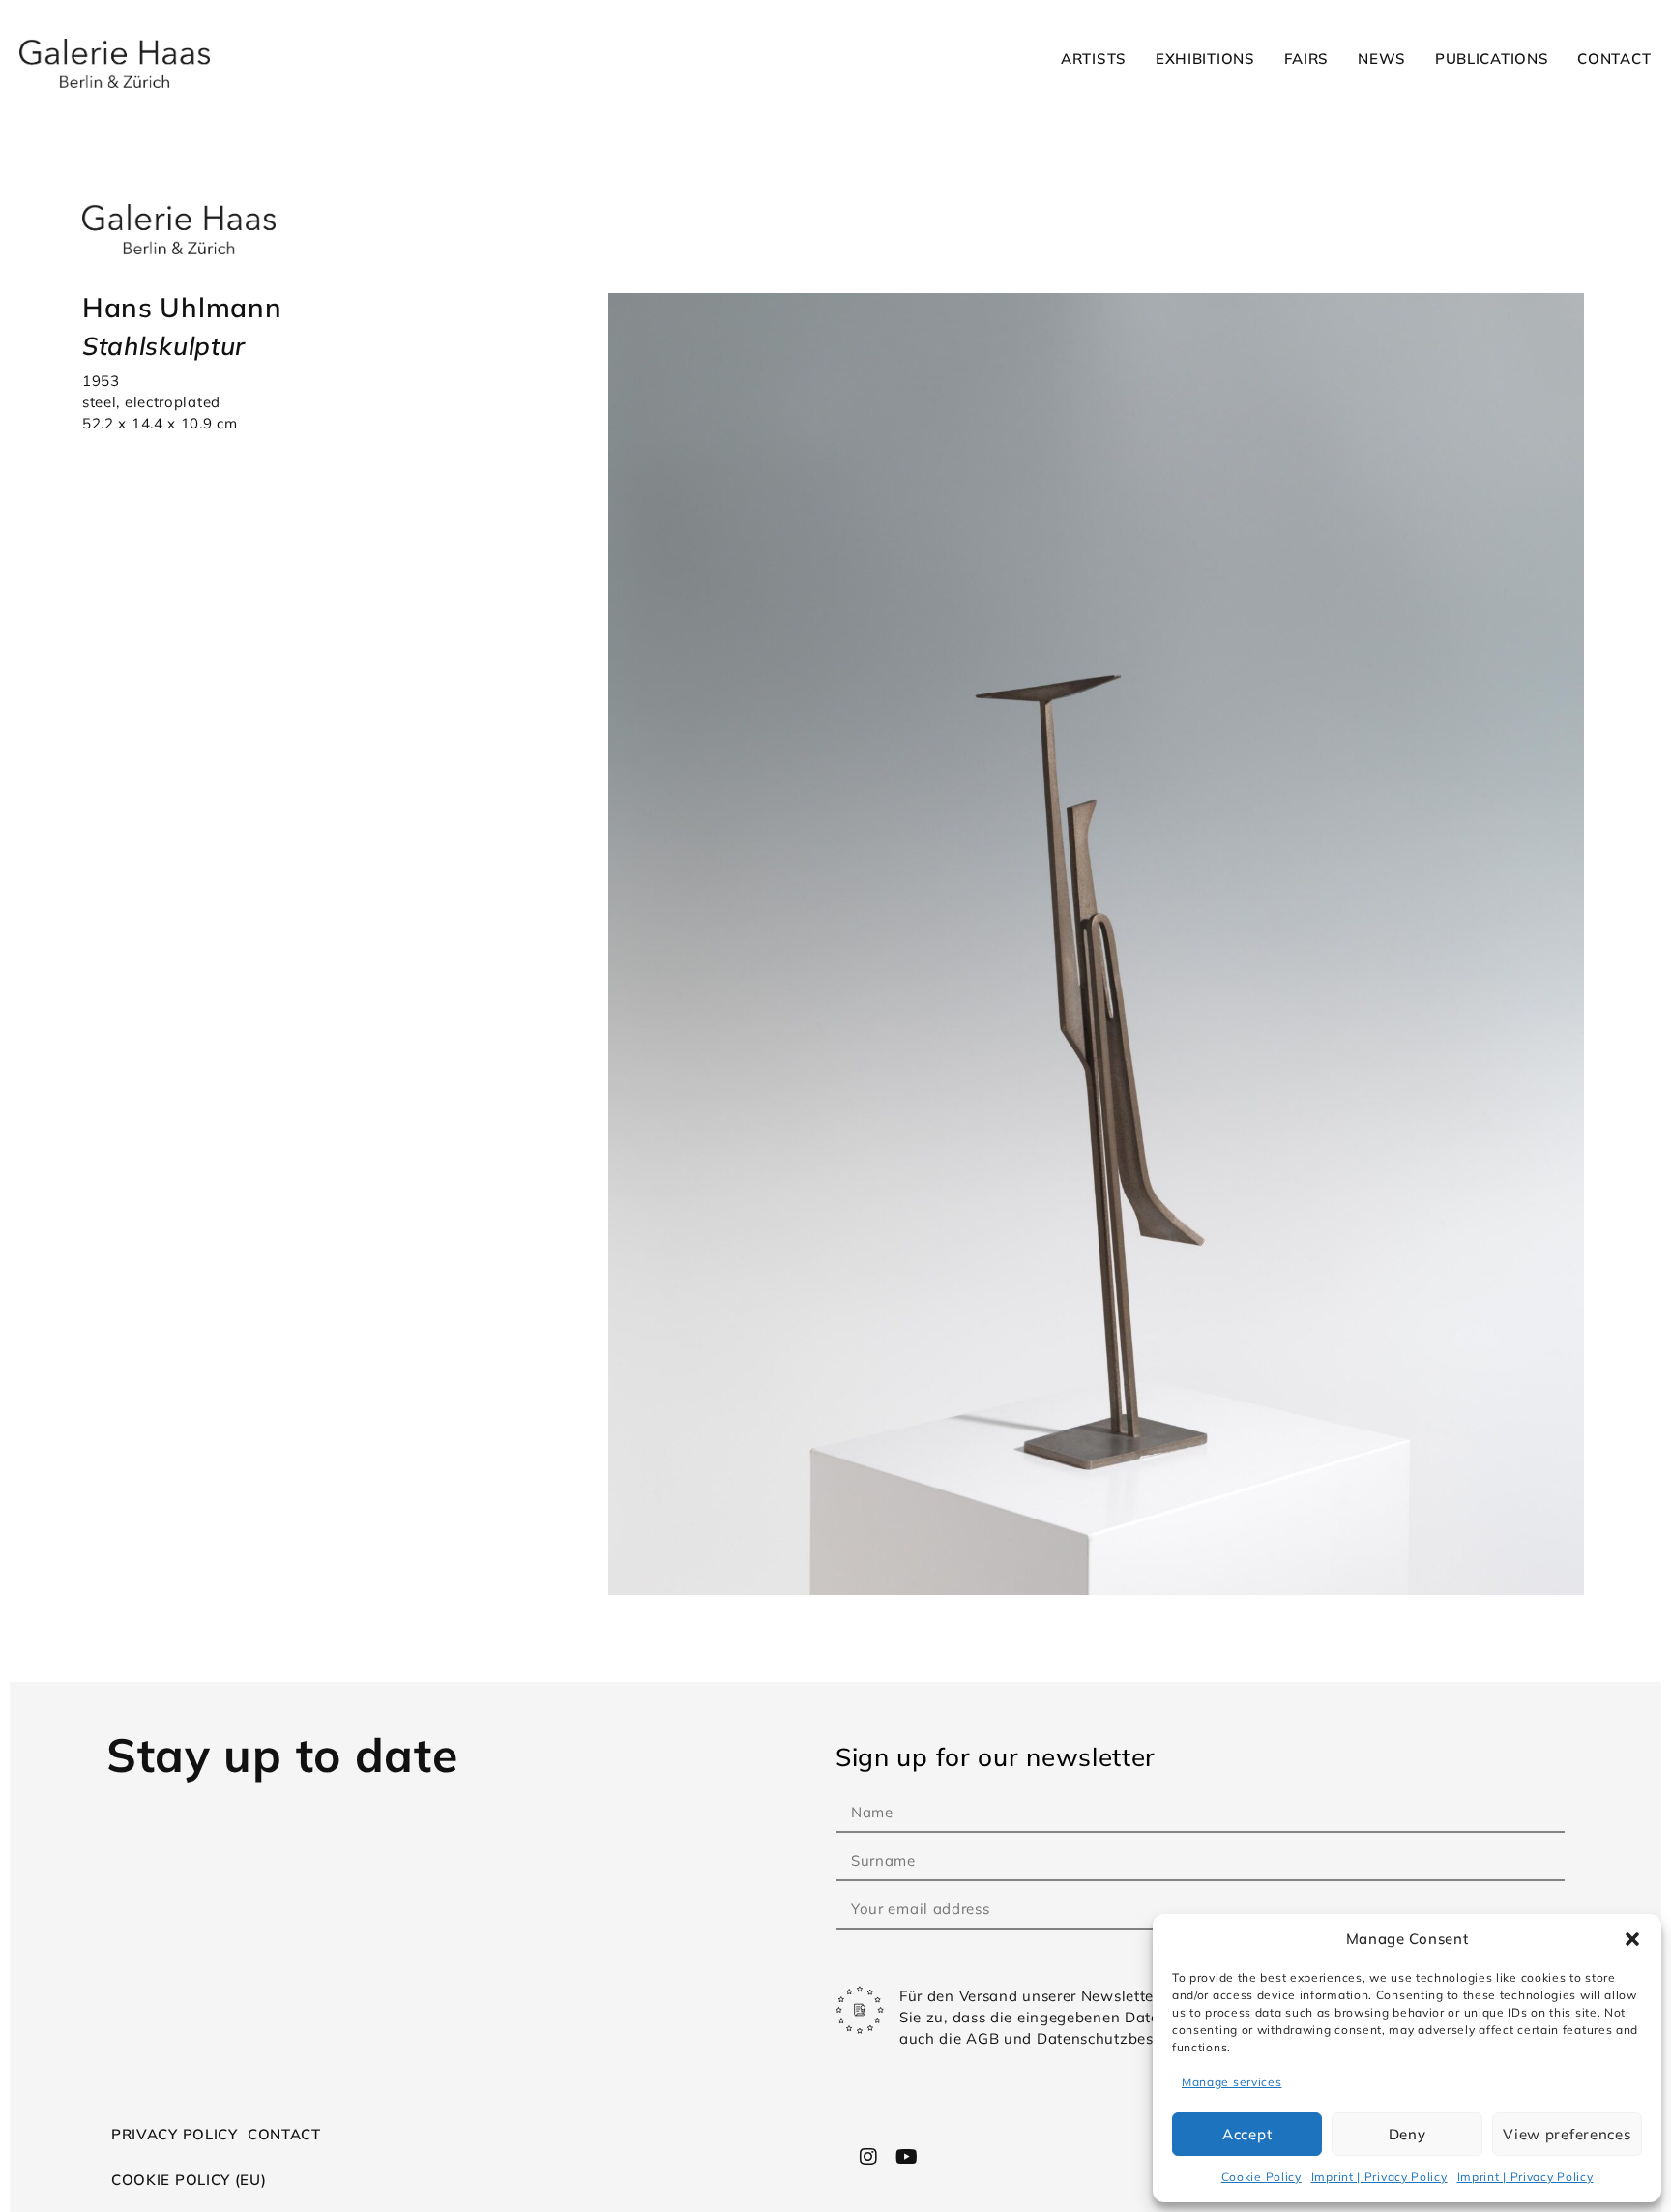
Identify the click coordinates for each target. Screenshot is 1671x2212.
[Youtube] (906, 2157)
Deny (1407, 2134)
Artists (1094, 59)
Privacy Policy (175, 2134)
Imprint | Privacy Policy (1379, 2177)
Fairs (1307, 59)
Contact (1614, 59)
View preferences (1567, 2134)
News (1382, 59)
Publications (1492, 59)
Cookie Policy (1261, 2177)
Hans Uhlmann (182, 307)
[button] (1632, 1939)
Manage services (1232, 2082)
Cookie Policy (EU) (189, 2180)
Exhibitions (1205, 59)
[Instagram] (869, 2157)
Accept (1247, 2134)
